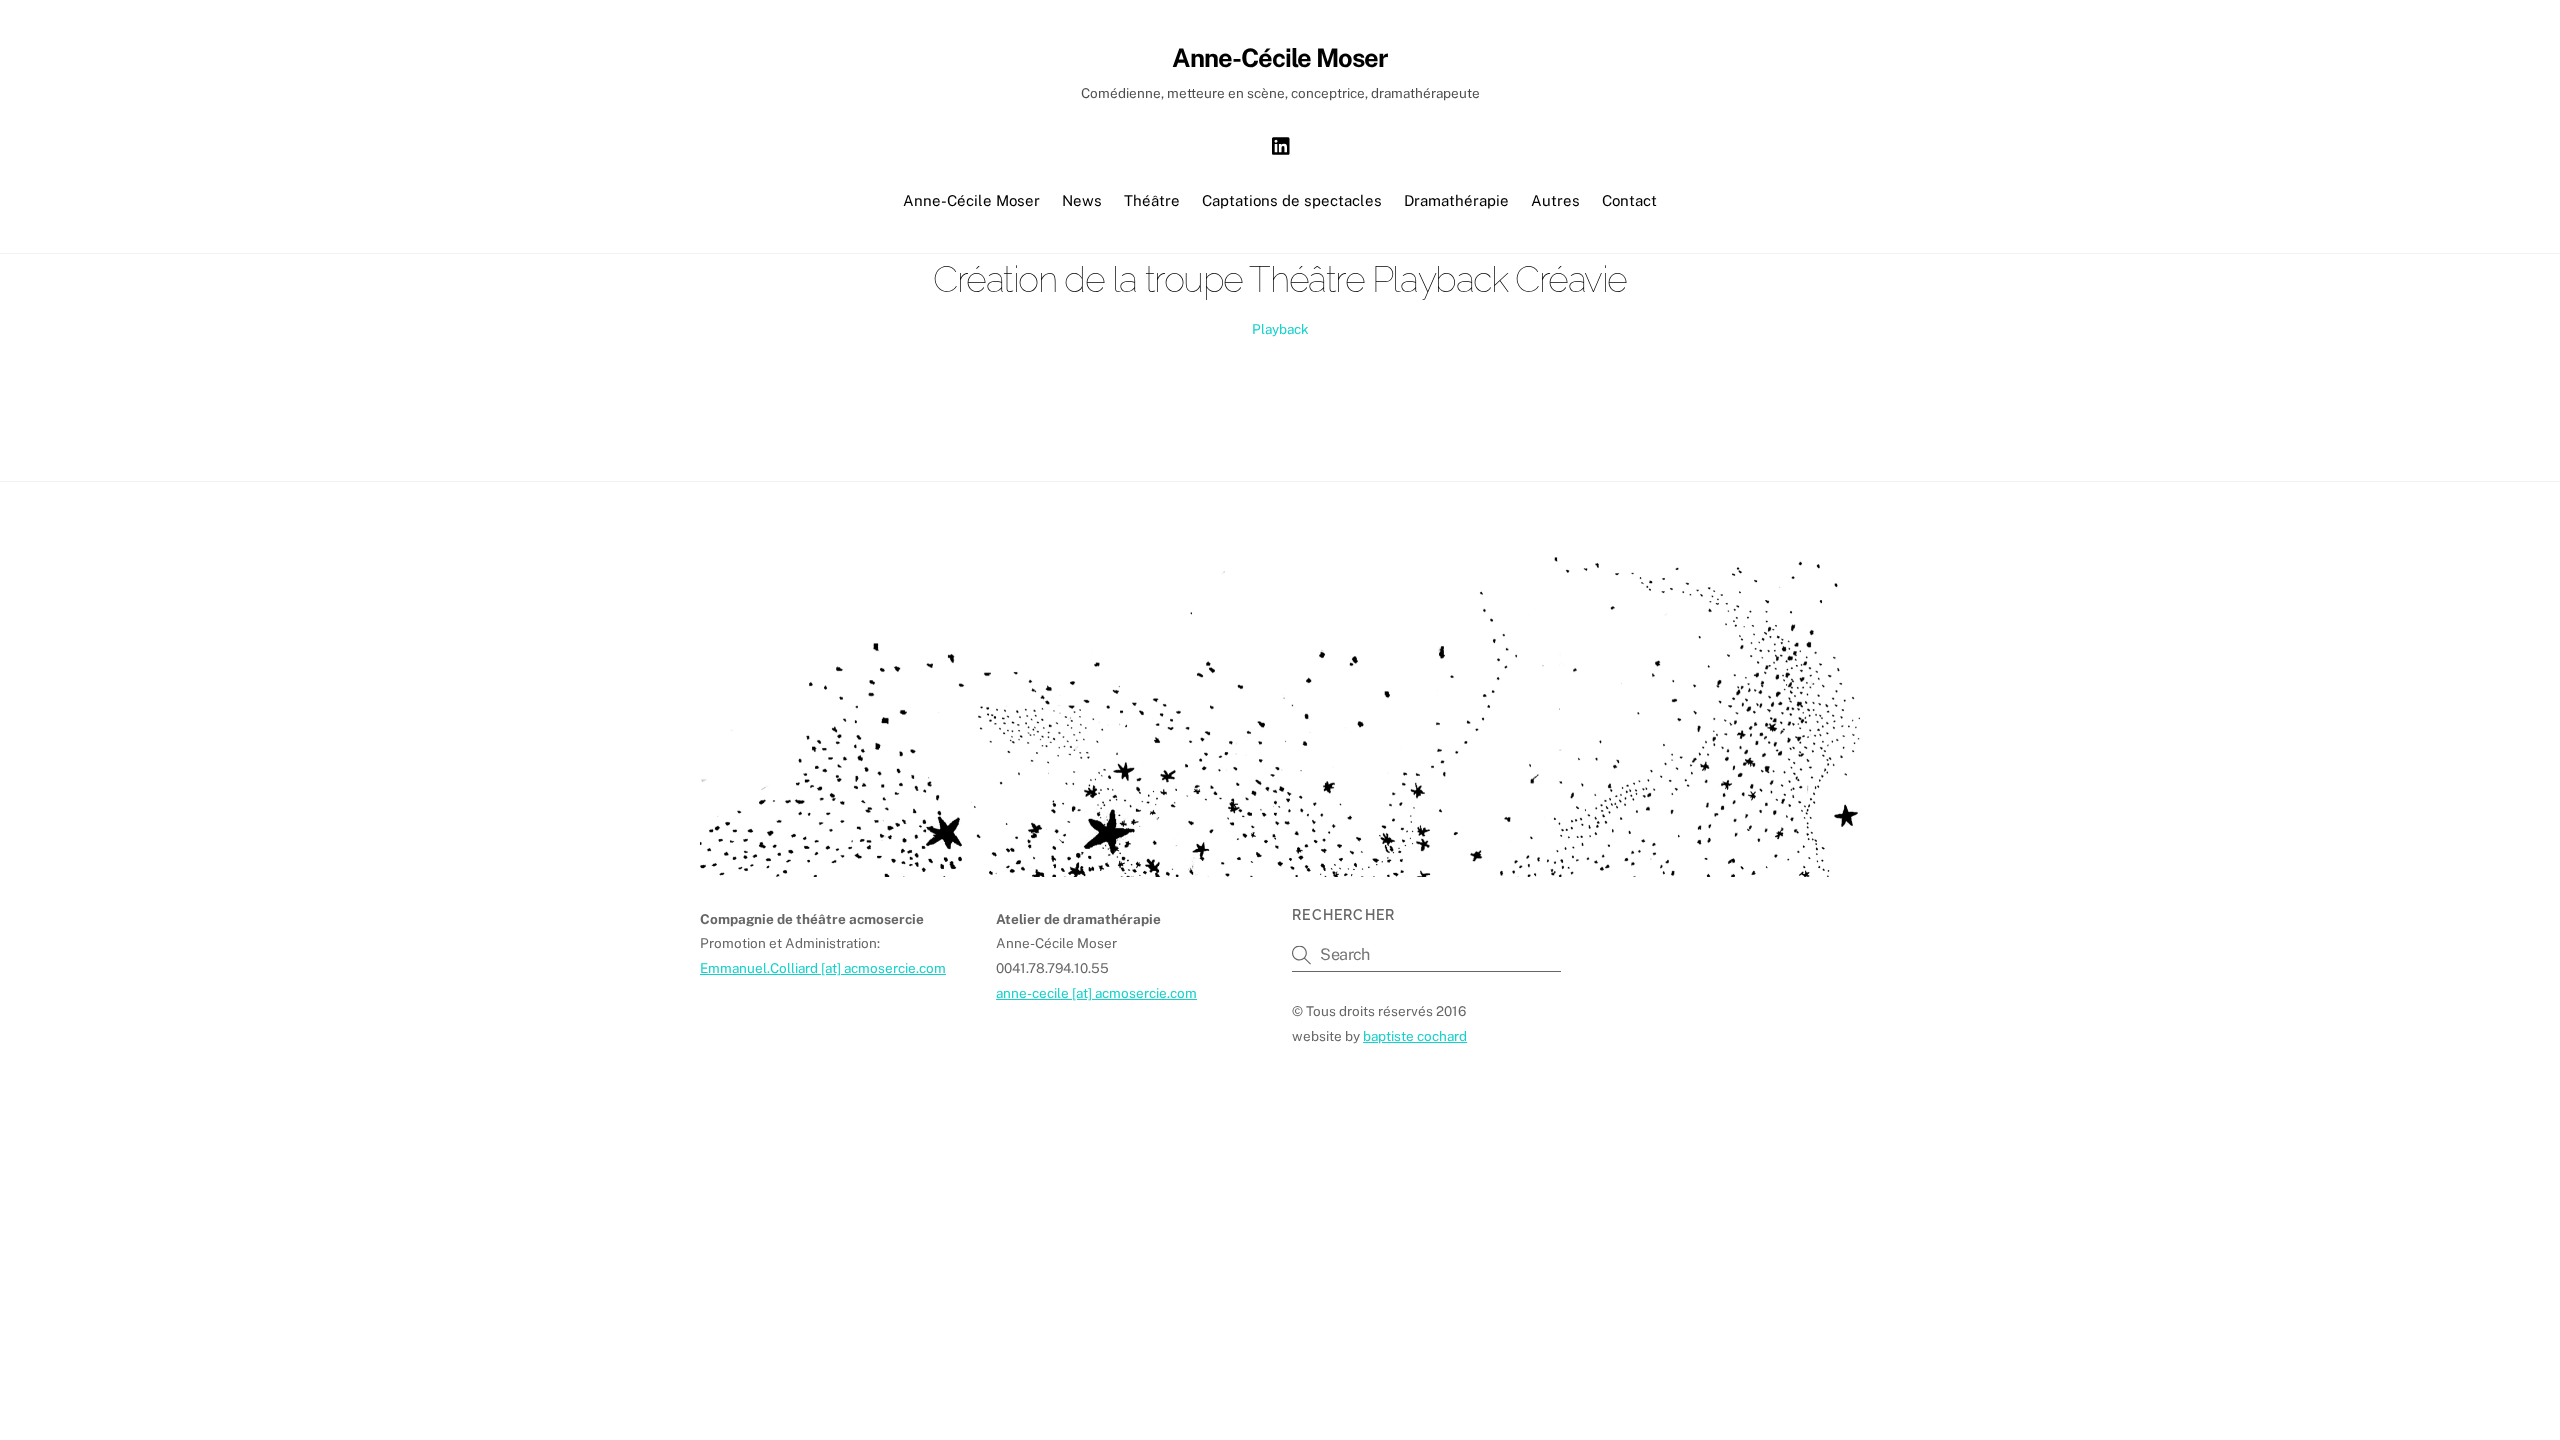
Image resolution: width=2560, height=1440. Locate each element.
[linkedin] (1282, 143)
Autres (1555, 200)
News (1082, 200)
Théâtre (1152, 200)
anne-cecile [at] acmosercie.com (1096, 993)
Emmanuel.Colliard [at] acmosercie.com (823, 968)
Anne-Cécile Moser (971, 200)
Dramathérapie (1456, 200)
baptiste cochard (1415, 1036)
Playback (1280, 329)
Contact (1629, 200)
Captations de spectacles (1292, 200)
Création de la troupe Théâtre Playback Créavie (1280, 279)
